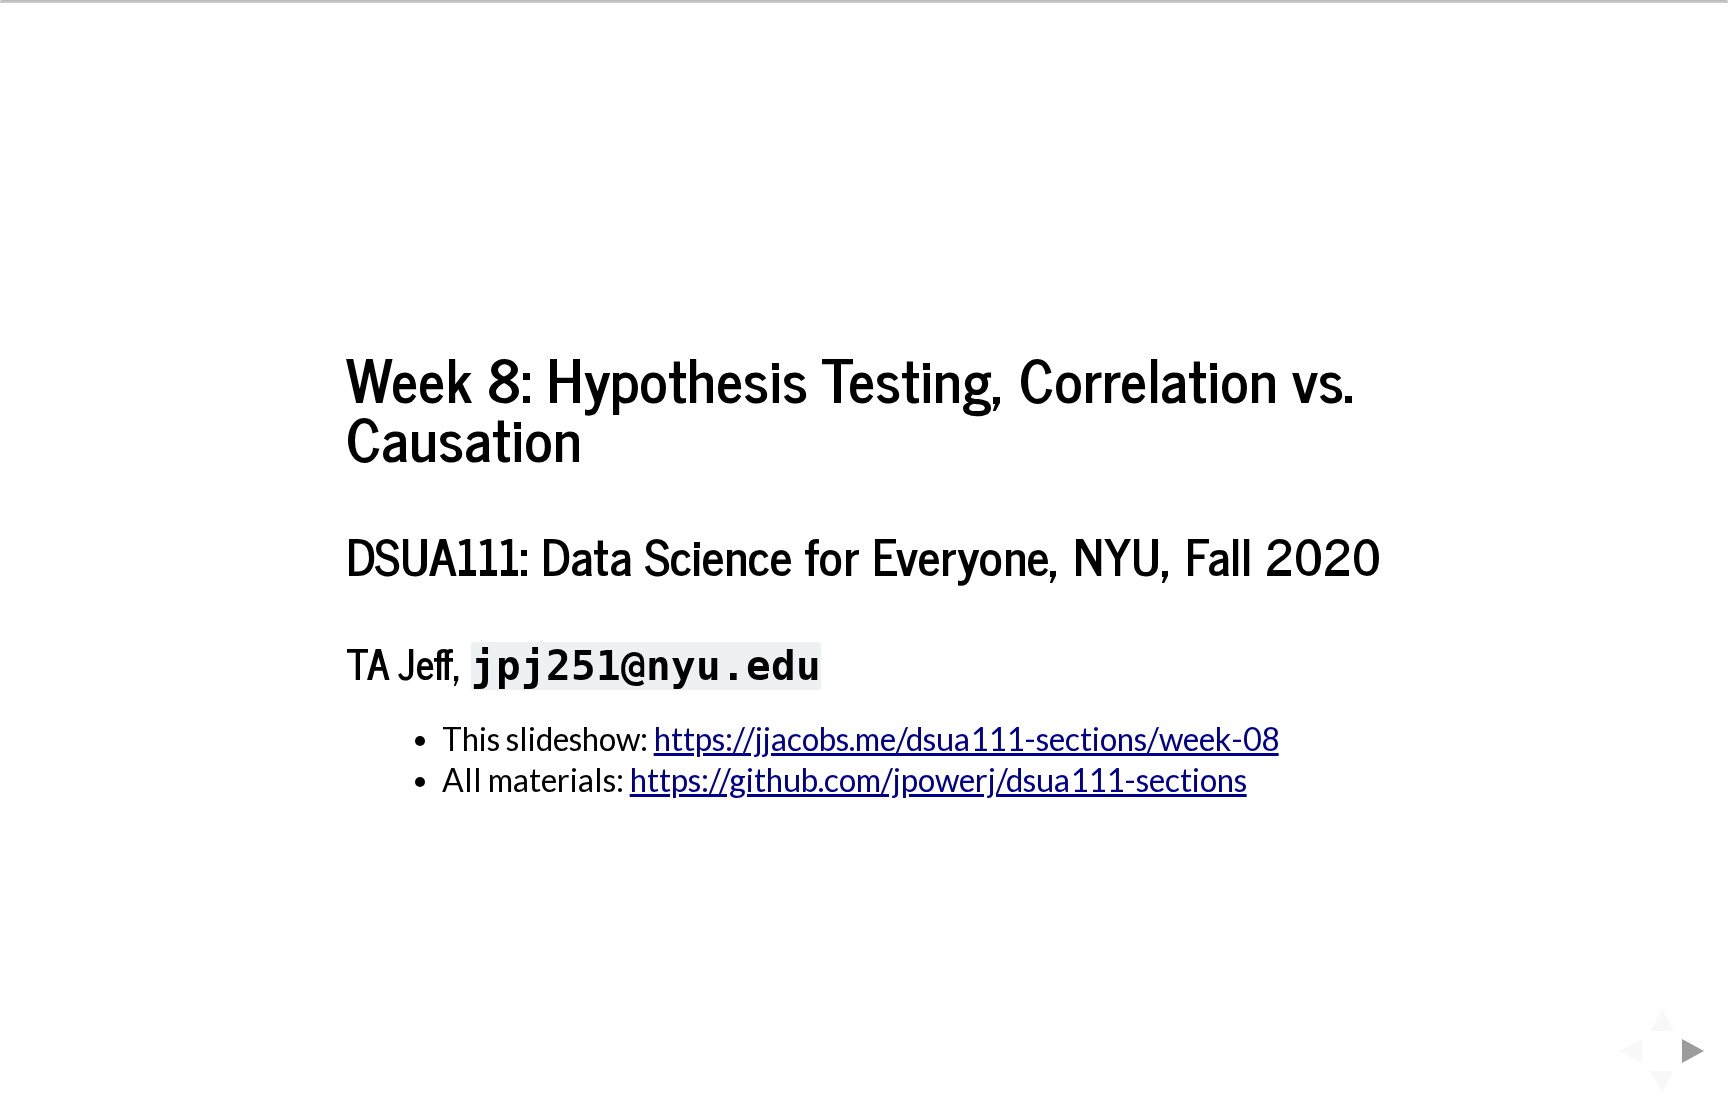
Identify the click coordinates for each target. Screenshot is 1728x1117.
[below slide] (1662, 1088)
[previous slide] (1625, 1051)
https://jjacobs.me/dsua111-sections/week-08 (966, 739)
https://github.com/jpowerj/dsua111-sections (938, 780)
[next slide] (1699, 1051)
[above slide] (1662, 1014)
